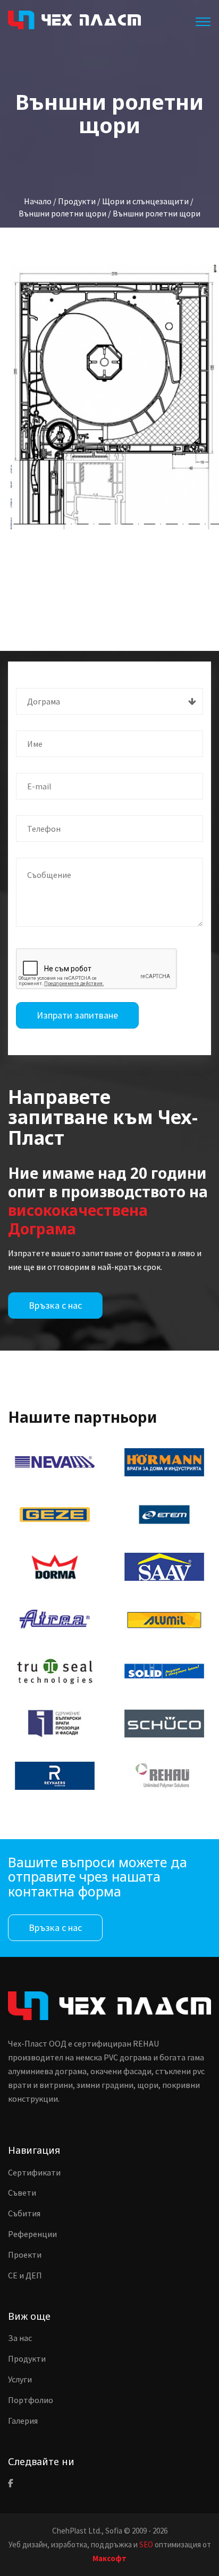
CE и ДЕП (25, 2275)
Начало (38, 201)
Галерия (23, 2421)
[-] (115, 397)
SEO (146, 2544)
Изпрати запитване (77, 1015)
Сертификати (34, 2172)
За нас (20, 2338)
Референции (32, 2234)
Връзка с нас (55, 1305)
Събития (24, 2213)
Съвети (22, 2192)
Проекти (25, 2255)
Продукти (27, 2359)
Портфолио (31, 2400)
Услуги (20, 2379)
